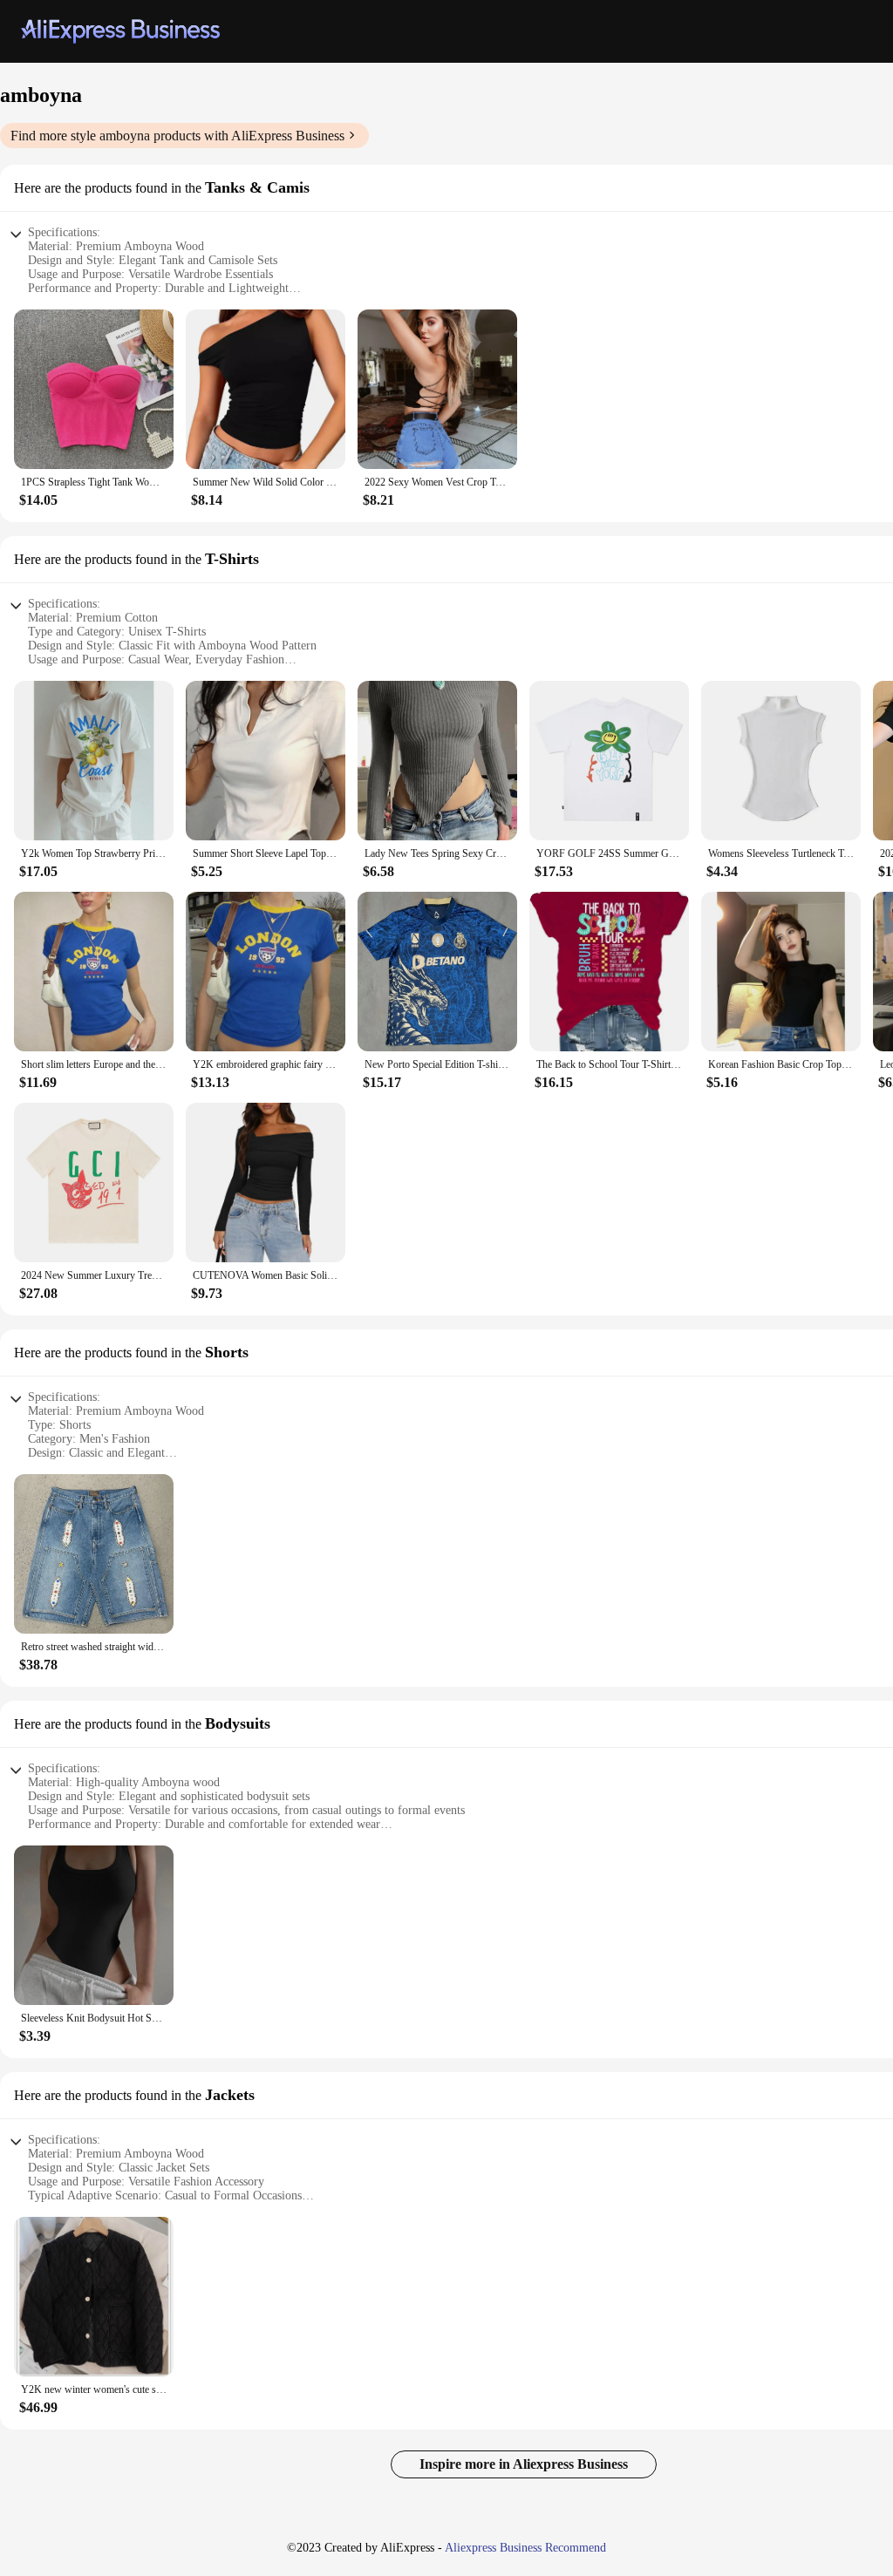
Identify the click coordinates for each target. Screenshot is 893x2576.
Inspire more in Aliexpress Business (524, 2464)
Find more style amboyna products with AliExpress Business (177, 136)
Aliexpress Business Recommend (525, 2548)
